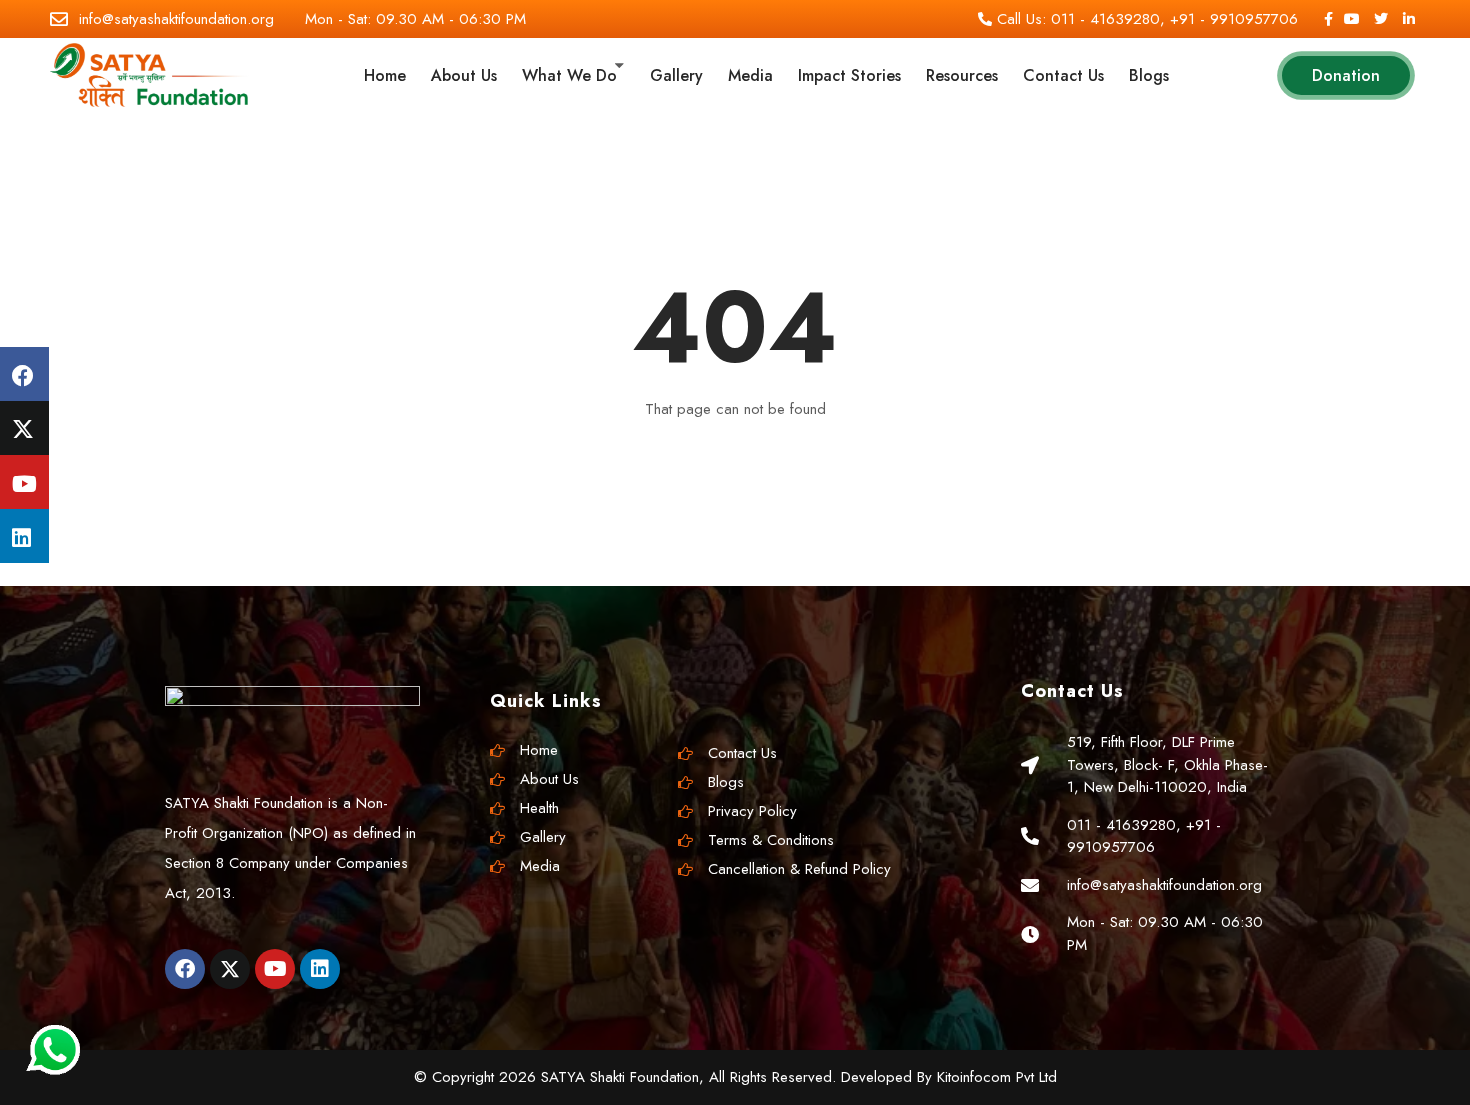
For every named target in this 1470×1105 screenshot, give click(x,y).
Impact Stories (849, 75)
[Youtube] (275, 969)
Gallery (676, 75)
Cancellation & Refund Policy (799, 869)
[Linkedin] (320, 969)
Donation (1346, 75)
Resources (962, 75)
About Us (464, 75)
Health (539, 808)
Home (385, 75)
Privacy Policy (752, 811)
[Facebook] (185, 969)
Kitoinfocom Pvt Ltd (997, 1077)
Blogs (1149, 75)
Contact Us (1063, 75)
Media (750, 75)
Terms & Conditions (771, 840)
